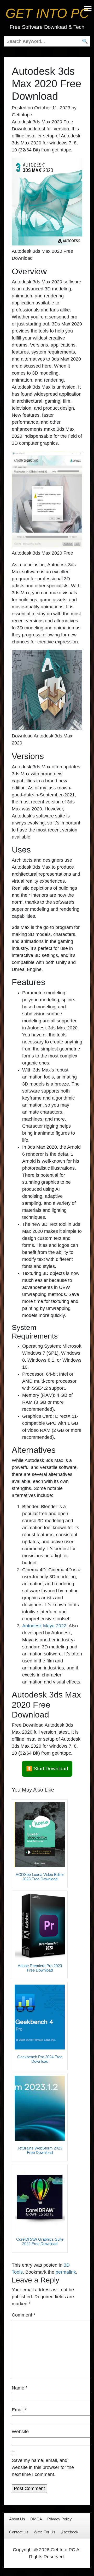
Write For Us (45, 2532)
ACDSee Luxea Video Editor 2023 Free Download (40, 1877)
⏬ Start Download (47, 1769)
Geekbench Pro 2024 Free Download (40, 2059)
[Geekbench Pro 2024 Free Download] (40, 2017)
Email (19, 2410)
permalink (66, 2272)
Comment (23, 2315)
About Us (17, 2519)
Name (20, 2388)
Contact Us (19, 2532)
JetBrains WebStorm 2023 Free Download (40, 2150)
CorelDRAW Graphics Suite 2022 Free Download (40, 2241)
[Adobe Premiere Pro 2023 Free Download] (40, 1926)
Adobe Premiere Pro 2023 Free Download (40, 1968)
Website (20, 2432)
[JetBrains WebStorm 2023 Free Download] (40, 2108)
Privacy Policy (60, 2519)
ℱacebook (69, 2532)
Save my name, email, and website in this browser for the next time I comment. (43, 2467)
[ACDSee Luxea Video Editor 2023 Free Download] (40, 1835)
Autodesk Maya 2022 (44, 1626)
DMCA (36, 2519)
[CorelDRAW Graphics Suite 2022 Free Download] (40, 2199)
